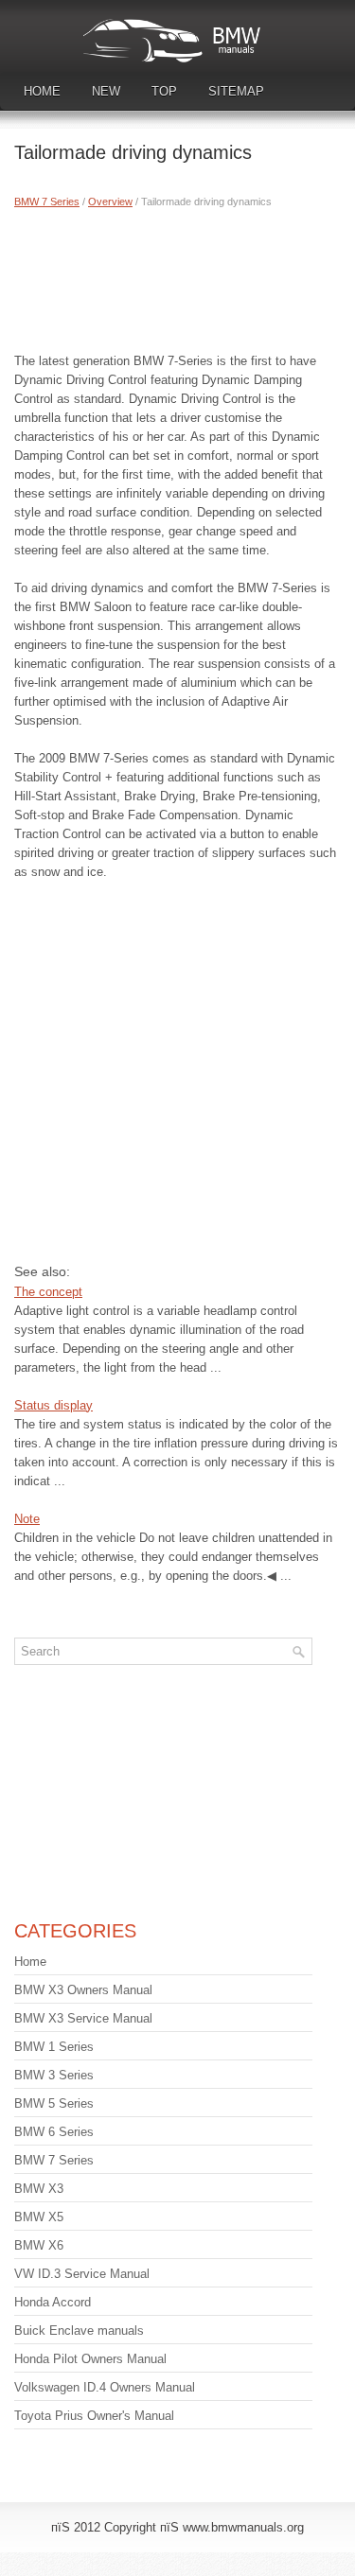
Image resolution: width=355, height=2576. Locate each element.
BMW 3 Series (54, 2075)
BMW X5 (39, 2217)
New (106, 91)
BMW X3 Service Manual (83, 2018)
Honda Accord (53, 2302)
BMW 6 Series (54, 2132)
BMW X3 (39, 2189)
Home (42, 91)
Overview (110, 202)
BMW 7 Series (47, 202)
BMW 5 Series (54, 2103)
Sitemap (236, 91)
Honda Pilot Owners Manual (90, 2359)
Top (164, 91)
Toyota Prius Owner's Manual (94, 2416)
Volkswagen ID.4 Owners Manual (105, 2387)
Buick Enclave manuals (79, 2331)
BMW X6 (39, 2245)
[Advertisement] (177, 276)
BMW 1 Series (54, 2047)
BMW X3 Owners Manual (83, 1990)
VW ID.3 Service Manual (82, 2274)
